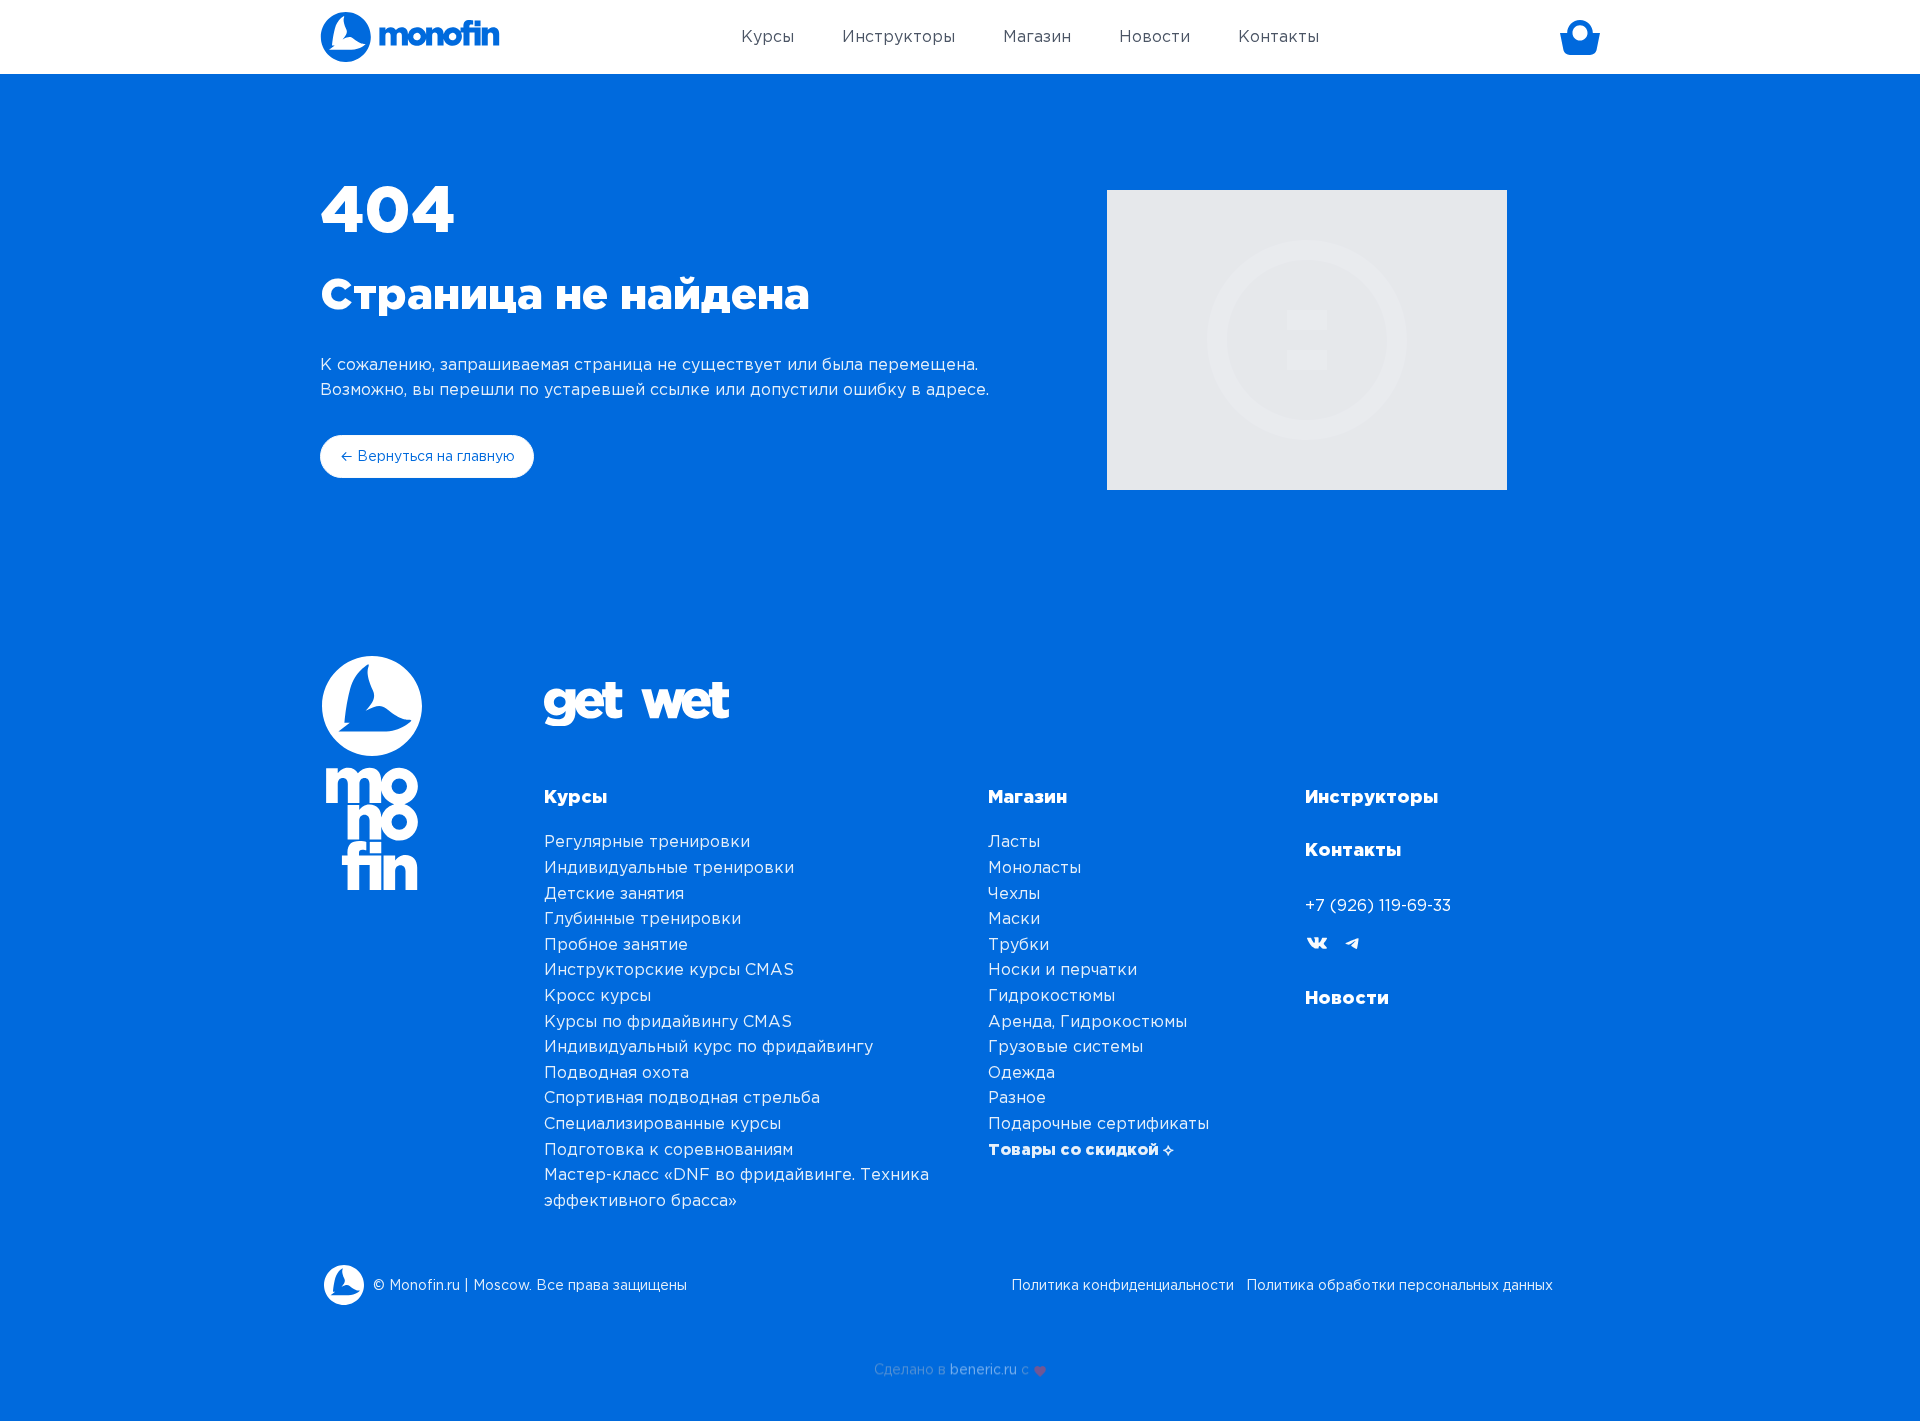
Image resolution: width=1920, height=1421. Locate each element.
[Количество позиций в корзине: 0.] (1580, 37)
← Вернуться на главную (427, 456)
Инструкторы (1371, 796)
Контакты (1353, 849)
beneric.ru (983, 1366)
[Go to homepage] (410, 37)
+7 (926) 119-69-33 (1378, 905)
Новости (1347, 997)
